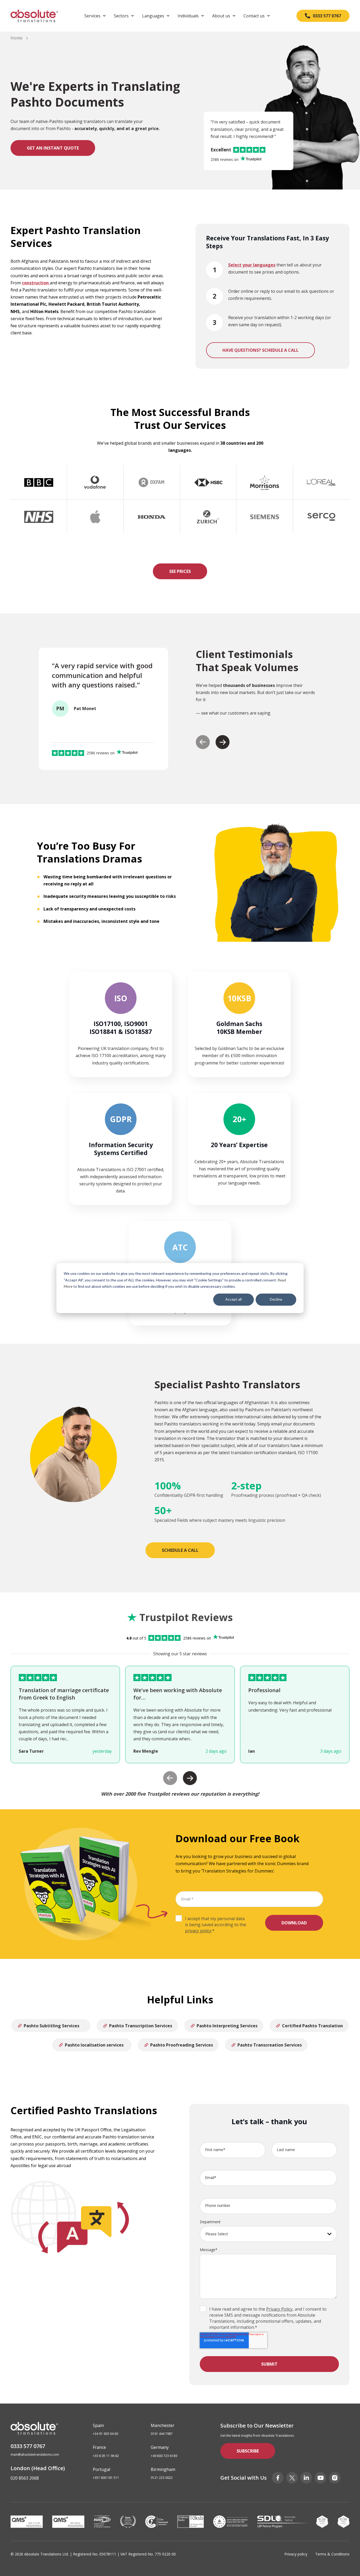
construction (36, 283)
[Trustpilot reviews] (251, 160)
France (99, 2447)
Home (16, 38)
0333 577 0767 (28, 2446)
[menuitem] (95, 16)
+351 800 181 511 (106, 2478)
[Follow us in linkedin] (306, 2478)
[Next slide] (223, 742)
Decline (276, 1299)
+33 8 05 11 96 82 (106, 2456)
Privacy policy (296, 2554)
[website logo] (34, 16)
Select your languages (252, 265)
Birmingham (163, 2469)
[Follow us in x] (292, 2478)
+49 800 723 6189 (164, 2456)
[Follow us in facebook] (278, 2478)
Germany (160, 2447)
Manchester (163, 2425)
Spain (98, 2425)
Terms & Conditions (332, 2554)
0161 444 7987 (162, 2434)
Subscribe (248, 2451)
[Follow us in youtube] (320, 2478)
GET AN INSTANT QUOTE (53, 148)
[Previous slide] (203, 742)
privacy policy (198, 1931)
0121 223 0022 (162, 2478)
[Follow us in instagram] (335, 2478)
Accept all (233, 1299)
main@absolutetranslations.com (35, 2455)
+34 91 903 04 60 (105, 2434)
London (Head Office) (38, 2468)
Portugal (101, 2469)
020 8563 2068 (25, 2478)
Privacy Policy (279, 2309)
